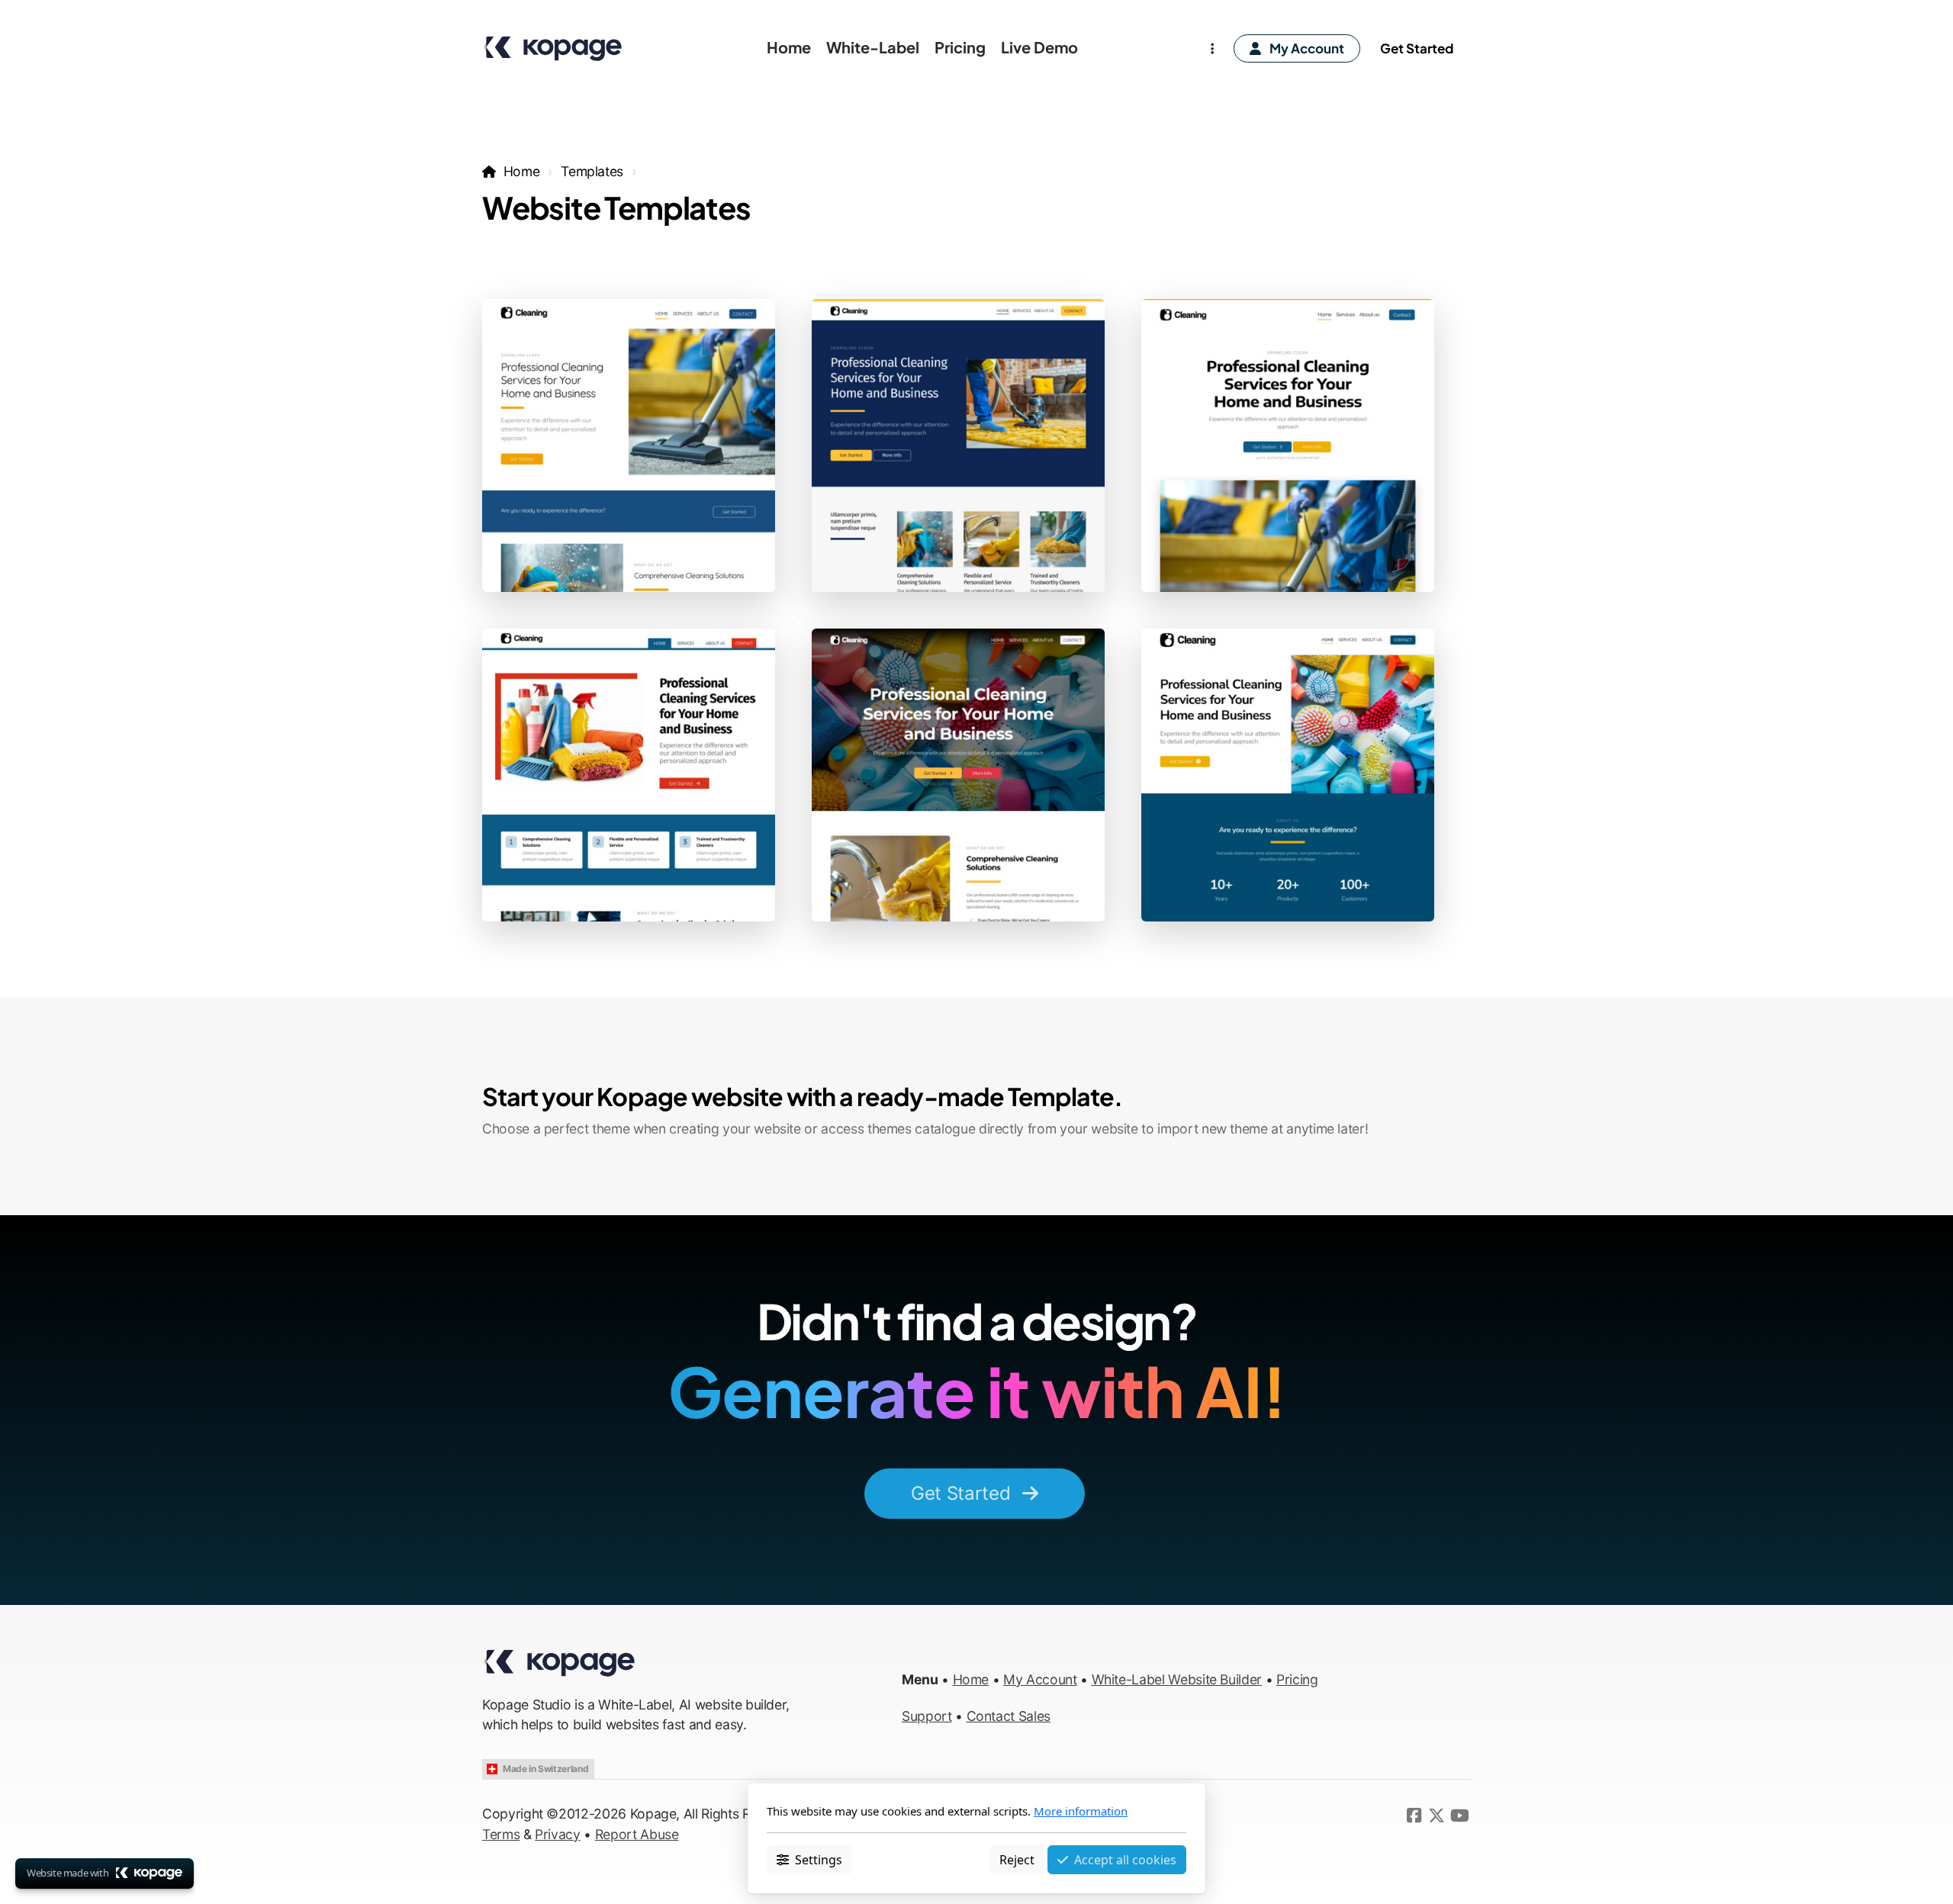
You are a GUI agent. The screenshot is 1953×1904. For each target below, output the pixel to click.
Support (927, 1716)
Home (521, 171)
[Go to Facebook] (1414, 1816)
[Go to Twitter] (1437, 1816)
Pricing (1297, 1679)
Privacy (558, 1834)
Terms (501, 1834)
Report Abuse (637, 1834)
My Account (1040, 1679)
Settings (819, 1859)
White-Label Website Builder (1177, 1679)
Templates (592, 171)
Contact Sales (1009, 1716)
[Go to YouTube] (1459, 1816)
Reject (1017, 1859)
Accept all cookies (1125, 1859)
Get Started (960, 1493)
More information (1081, 1811)
